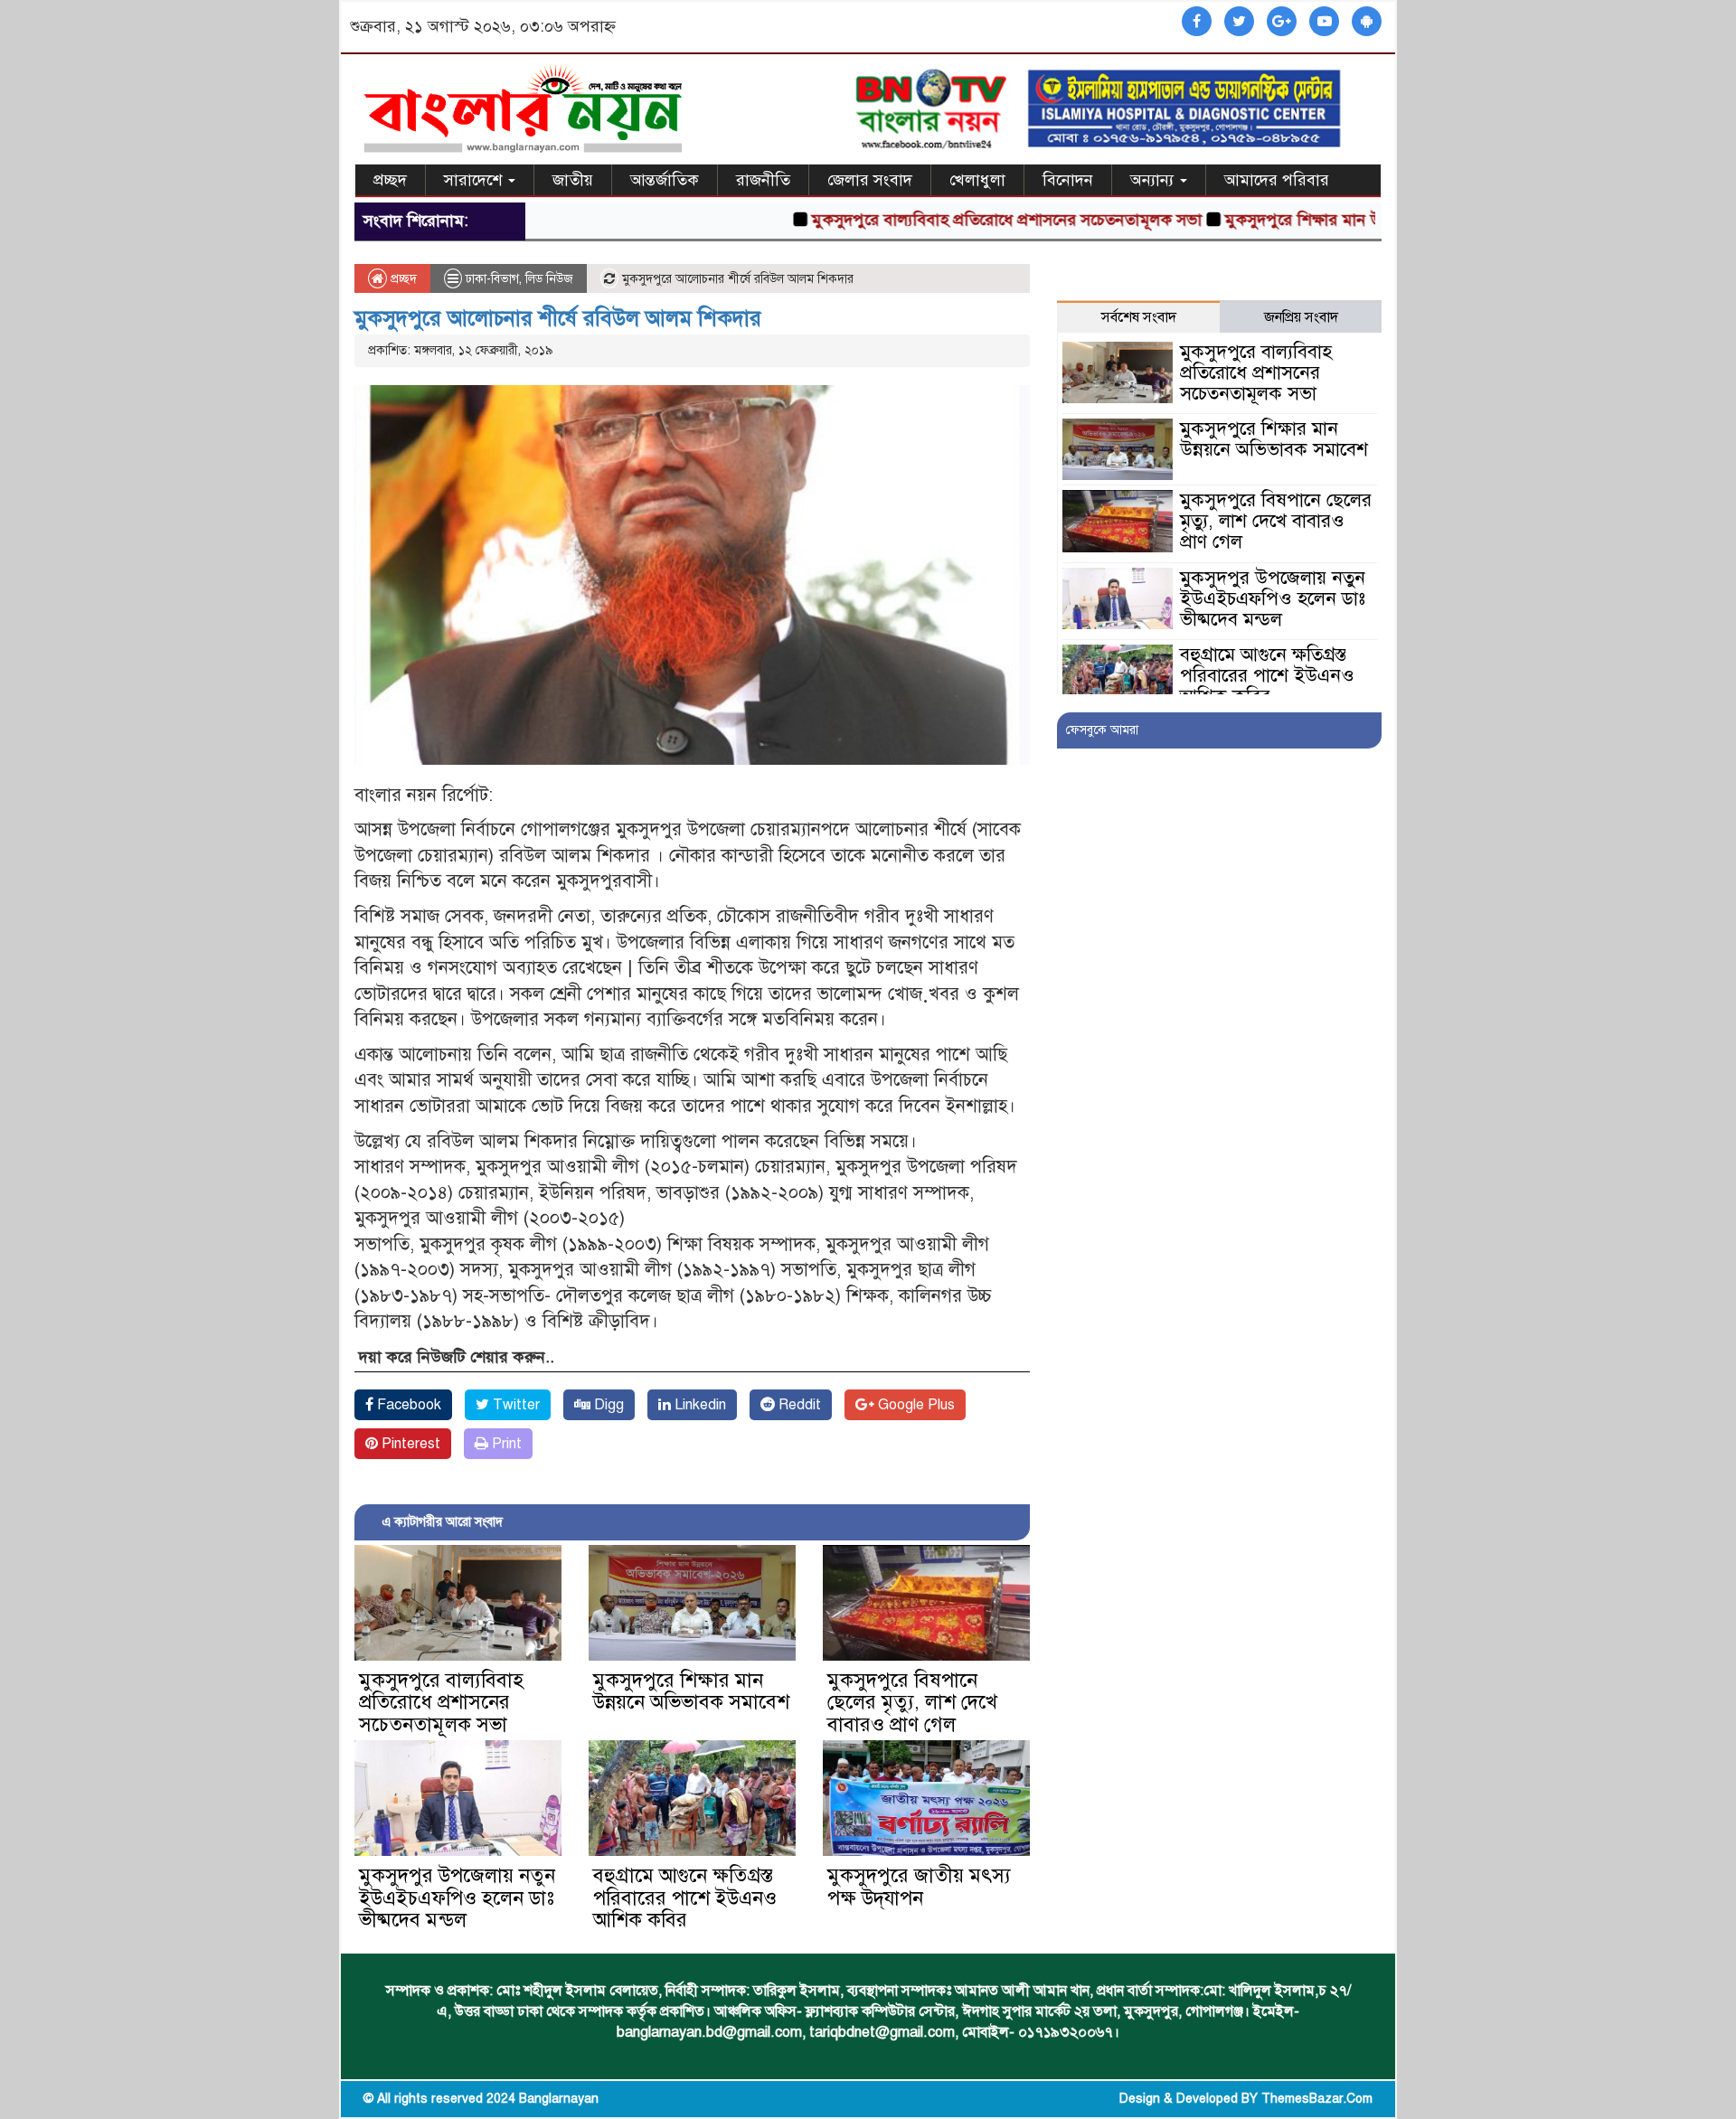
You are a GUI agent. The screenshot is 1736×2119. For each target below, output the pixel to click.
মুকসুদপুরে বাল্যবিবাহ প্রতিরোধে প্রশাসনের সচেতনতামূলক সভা (942, 220)
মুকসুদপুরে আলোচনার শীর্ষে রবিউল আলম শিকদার (558, 318)
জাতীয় (573, 180)
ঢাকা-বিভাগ (492, 279)
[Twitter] (1239, 22)
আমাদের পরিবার (1277, 180)
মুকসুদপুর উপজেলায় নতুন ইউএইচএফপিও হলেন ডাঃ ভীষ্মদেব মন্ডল (457, 1897)
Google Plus (915, 1405)
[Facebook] (1197, 22)
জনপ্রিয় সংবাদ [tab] (1301, 317)
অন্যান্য (1154, 180)
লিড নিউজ (549, 279)
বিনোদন (1068, 180)
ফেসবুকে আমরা (1102, 730)
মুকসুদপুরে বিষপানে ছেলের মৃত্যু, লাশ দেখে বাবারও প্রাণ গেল (912, 1702)
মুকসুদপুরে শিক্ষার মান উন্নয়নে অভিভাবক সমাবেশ (1316, 220)
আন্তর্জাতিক (665, 180)
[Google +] (1282, 22)
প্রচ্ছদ (390, 180)
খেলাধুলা (977, 180)
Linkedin (698, 1405)
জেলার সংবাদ (870, 180)
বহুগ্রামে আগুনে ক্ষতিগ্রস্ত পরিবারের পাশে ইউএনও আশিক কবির (685, 1897)
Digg (607, 1405)
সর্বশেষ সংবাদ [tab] (1139, 317)
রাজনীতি (763, 180)
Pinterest (409, 1444)
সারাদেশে (475, 180)
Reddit (798, 1405)
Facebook (407, 1405)
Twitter (514, 1405)
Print (505, 1444)
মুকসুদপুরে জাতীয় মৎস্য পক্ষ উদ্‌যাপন (919, 1886)
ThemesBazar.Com (1317, 2099)
